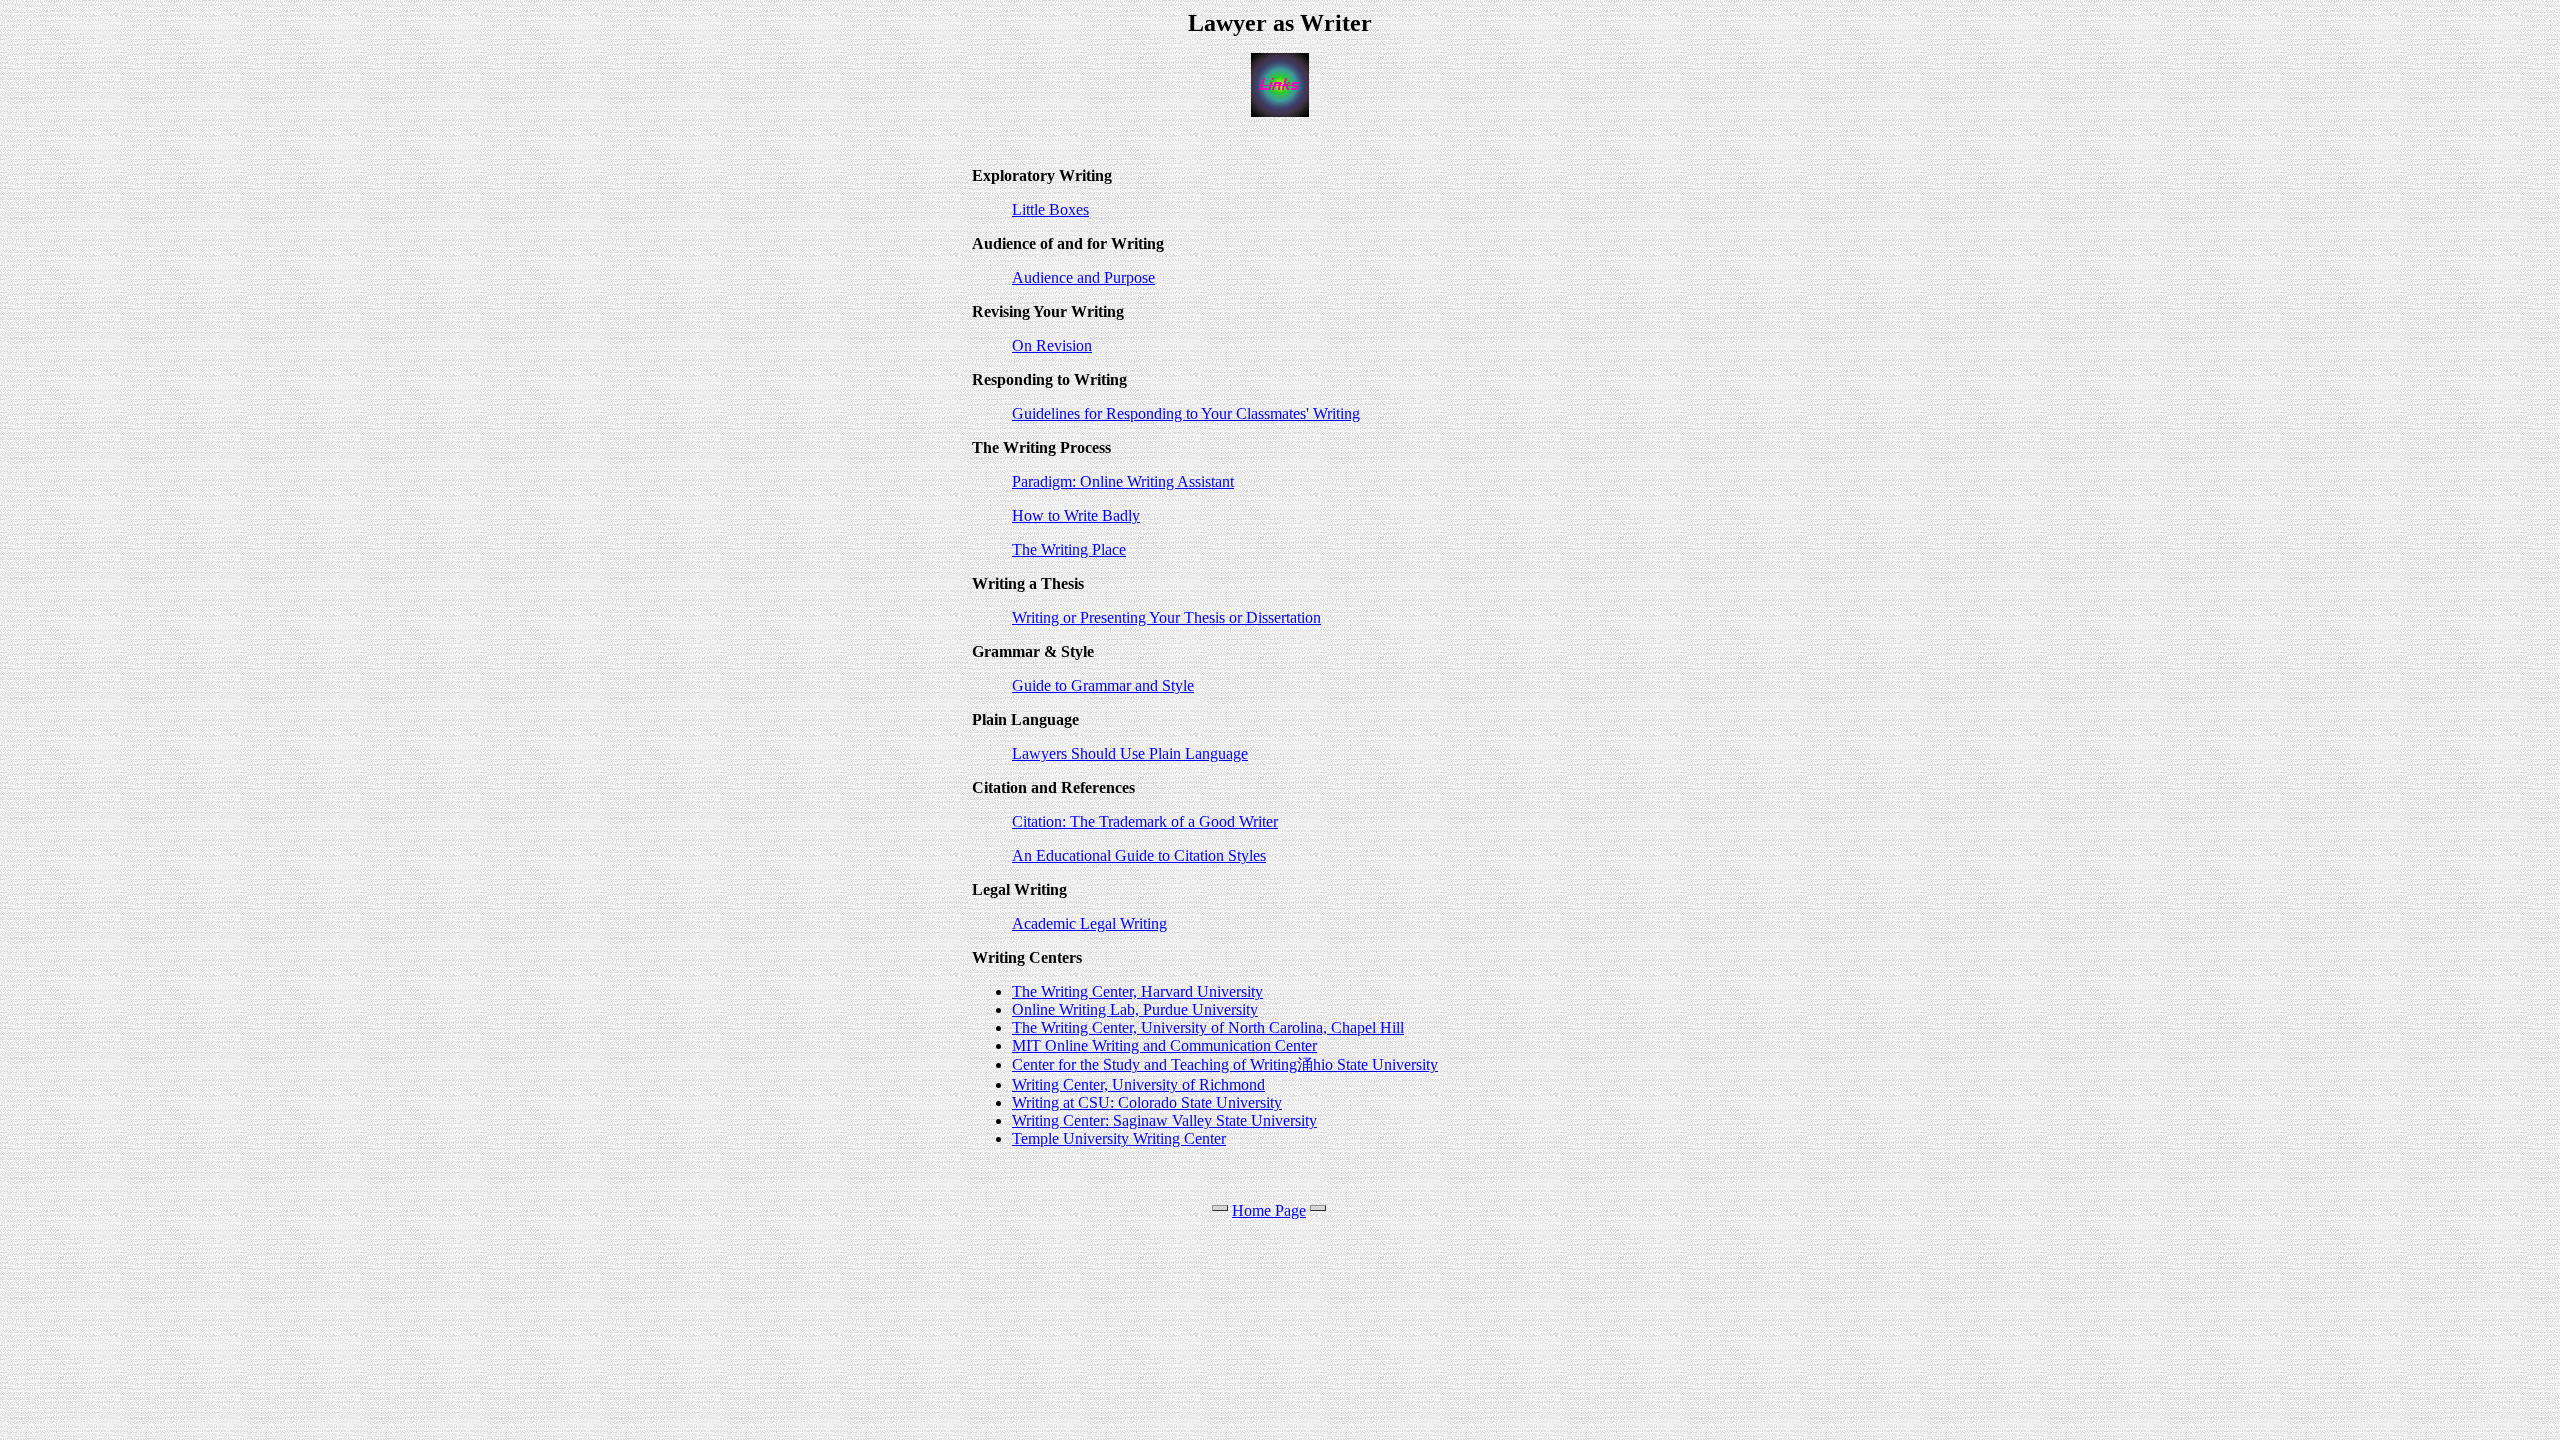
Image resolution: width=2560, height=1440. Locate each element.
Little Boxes (1050, 209)
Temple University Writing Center (1119, 1138)
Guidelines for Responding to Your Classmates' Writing (1186, 413)
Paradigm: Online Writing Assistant (1123, 481)
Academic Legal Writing (1089, 923)
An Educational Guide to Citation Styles (1139, 855)
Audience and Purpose (1083, 277)
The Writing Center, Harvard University (1137, 991)
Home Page (1269, 1210)
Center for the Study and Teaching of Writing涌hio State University (1225, 1064)
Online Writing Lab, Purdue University (1135, 1009)
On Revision (1052, 345)
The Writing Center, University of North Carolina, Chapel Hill (1208, 1027)
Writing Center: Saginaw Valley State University (1164, 1120)
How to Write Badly (1076, 515)
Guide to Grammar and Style (1103, 685)
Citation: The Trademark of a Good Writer (1145, 821)
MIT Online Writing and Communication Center (1164, 1045)
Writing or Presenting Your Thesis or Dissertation (1166, 617)
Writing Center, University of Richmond (1138, 1084)
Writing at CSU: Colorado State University (1147, 1102)
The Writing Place (1069, 549)
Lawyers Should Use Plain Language (1130, 753)
